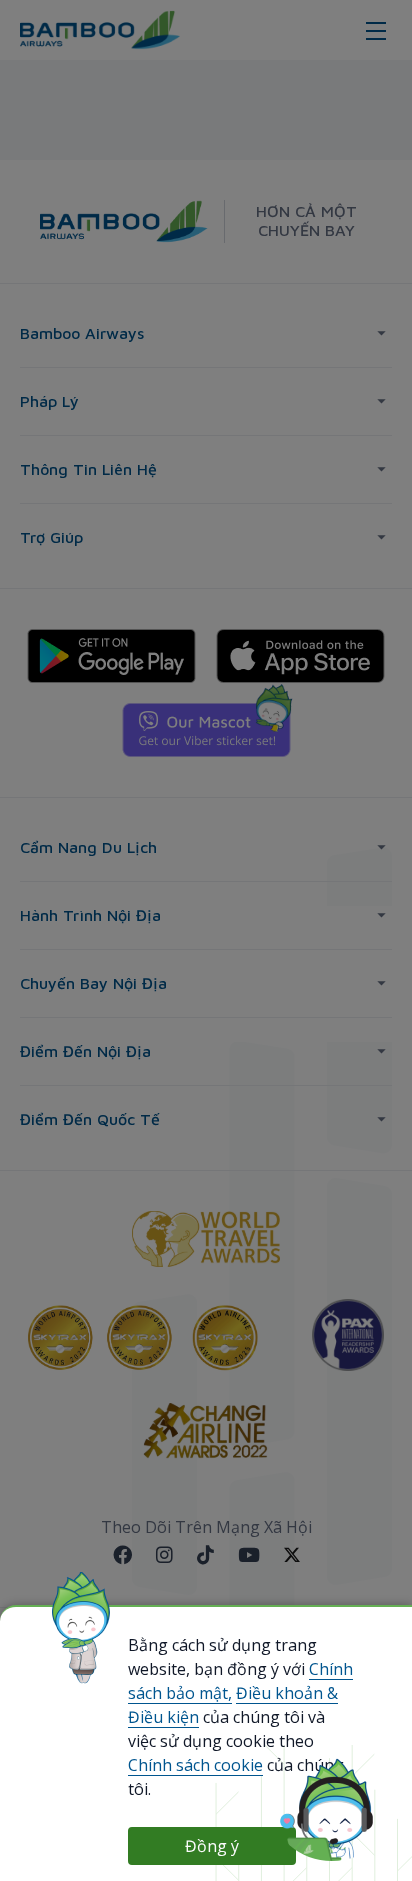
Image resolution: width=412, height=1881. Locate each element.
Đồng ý (212, 1846)
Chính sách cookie (195, 1765)
